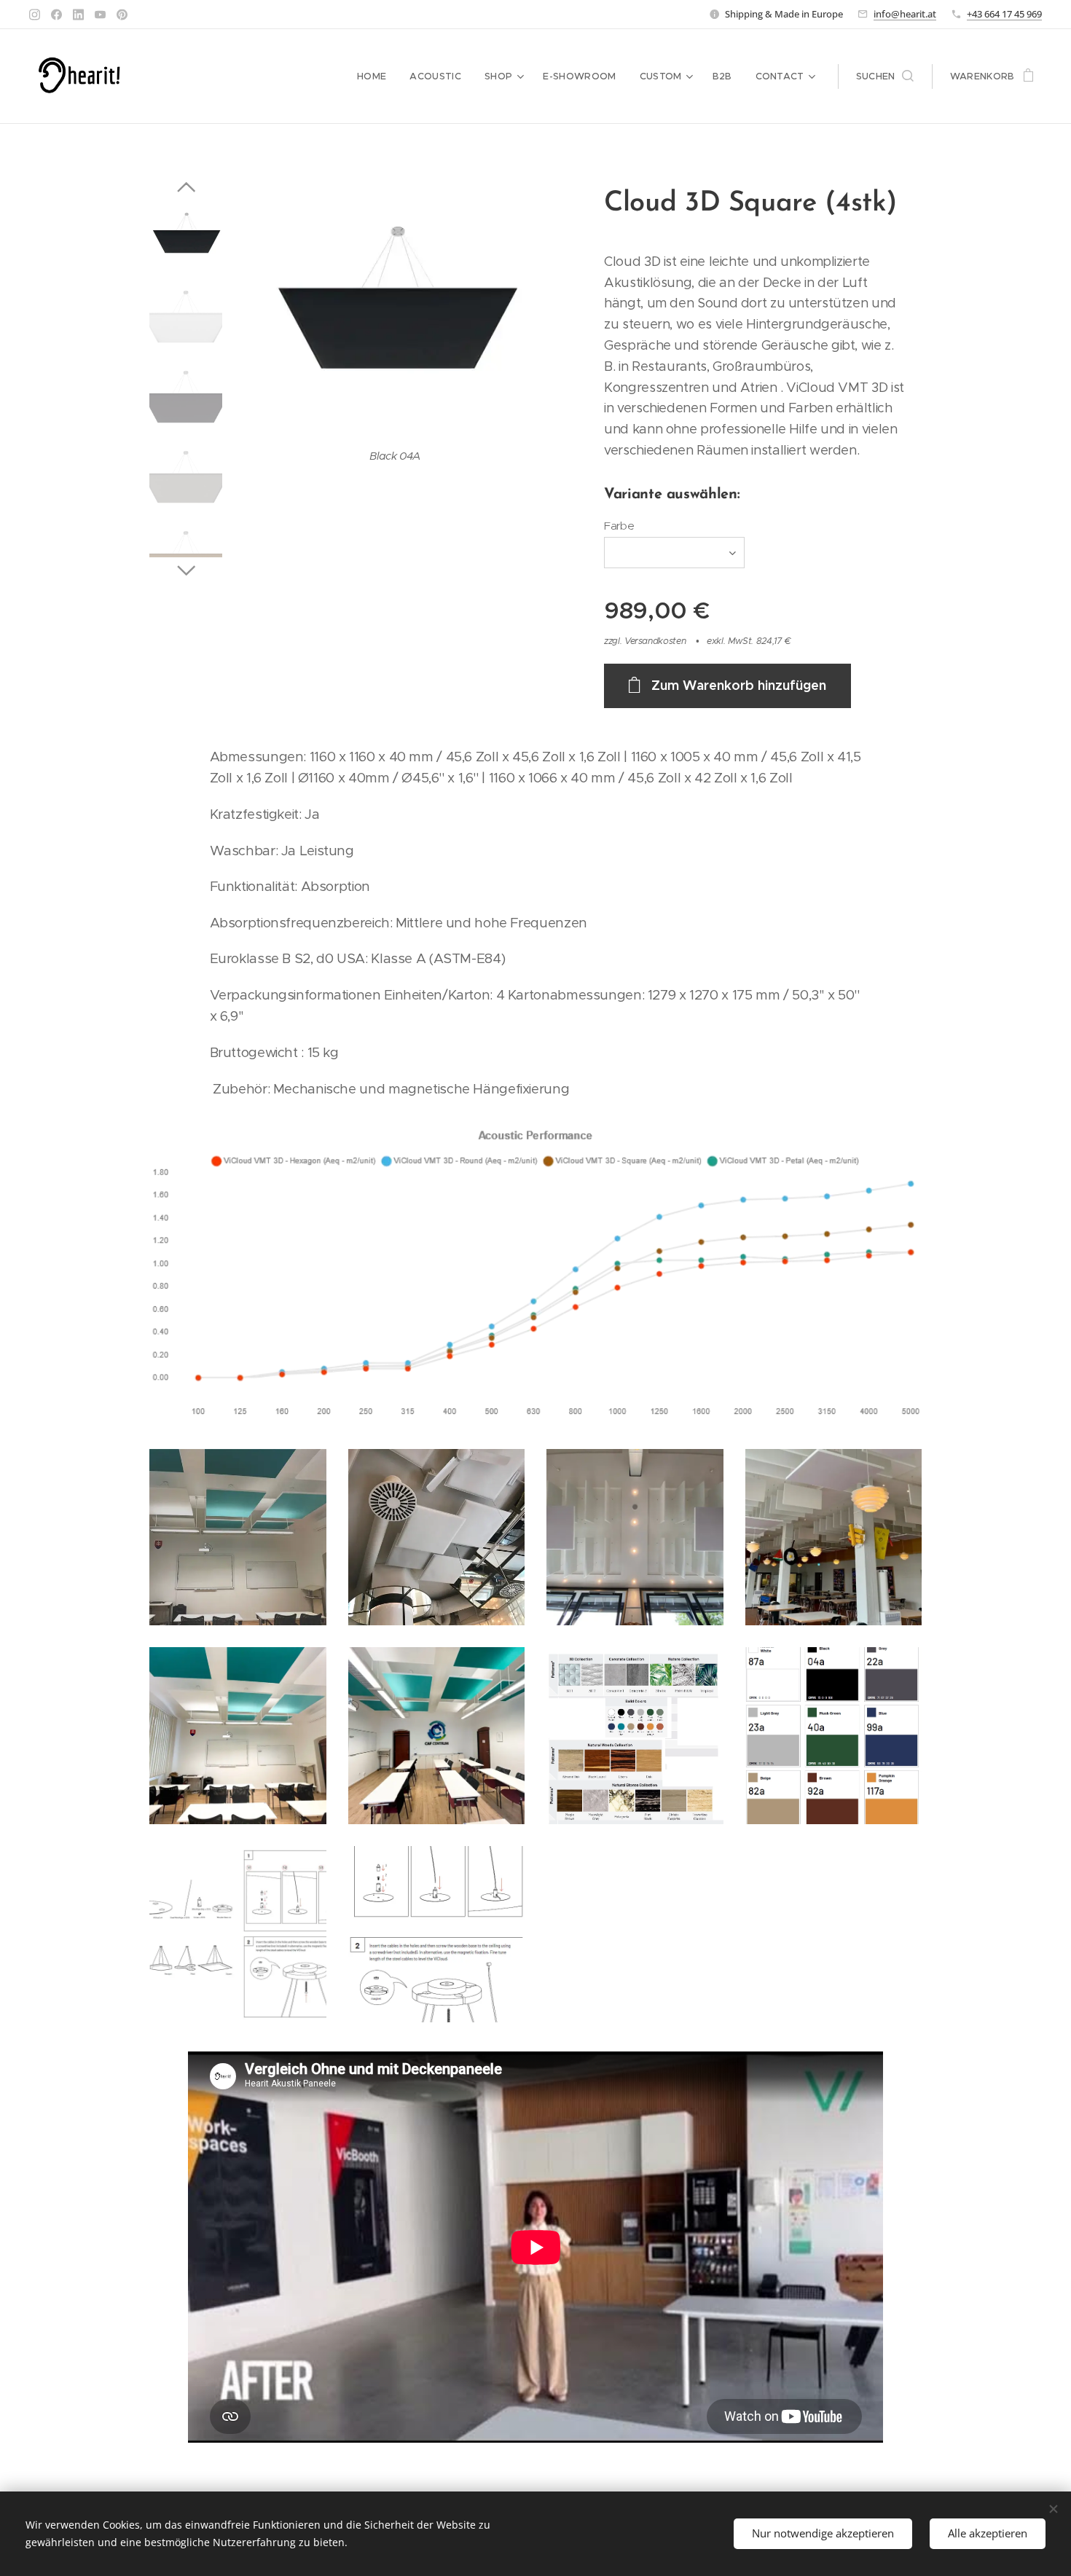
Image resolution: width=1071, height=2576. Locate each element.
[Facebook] (56, 15)
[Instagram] (35, 15)
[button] (885, 76)
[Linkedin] (78, 15)
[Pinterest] (122, 15)
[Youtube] (100, 15)
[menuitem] (376, 76)
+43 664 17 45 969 (1004, 14)
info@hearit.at (905, 14)
